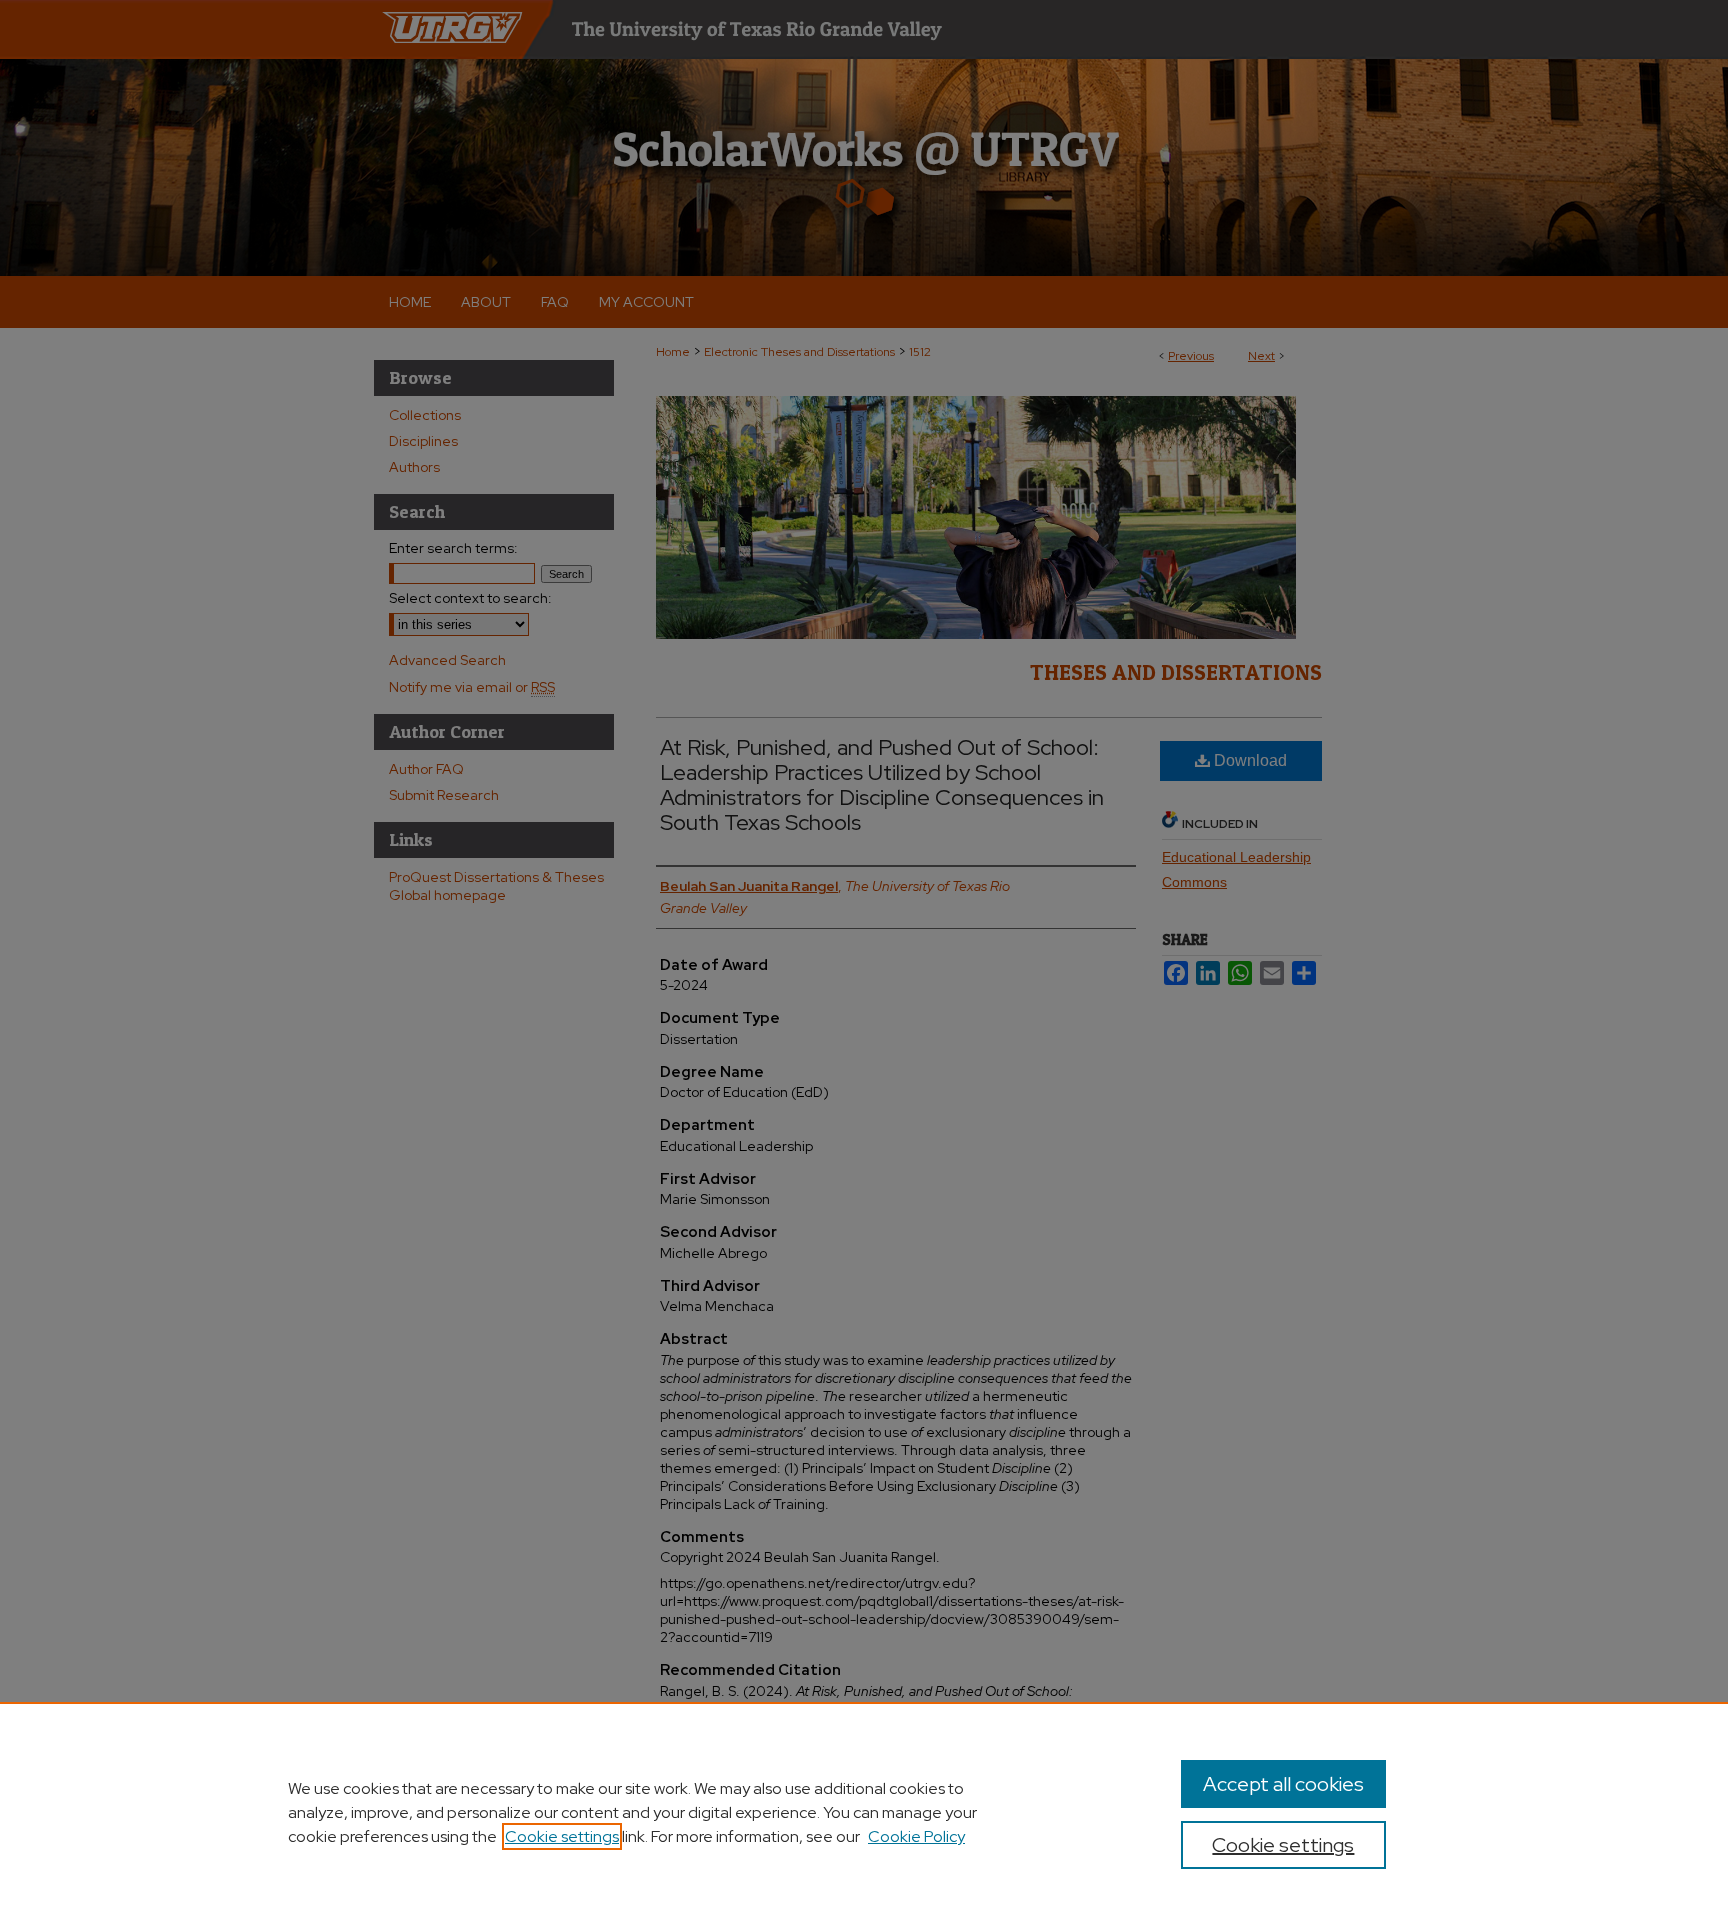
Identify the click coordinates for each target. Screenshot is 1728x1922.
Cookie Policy (916, 1836)
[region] (864, 1812)
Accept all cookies (1283, 1784)
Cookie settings (562, 1836)
